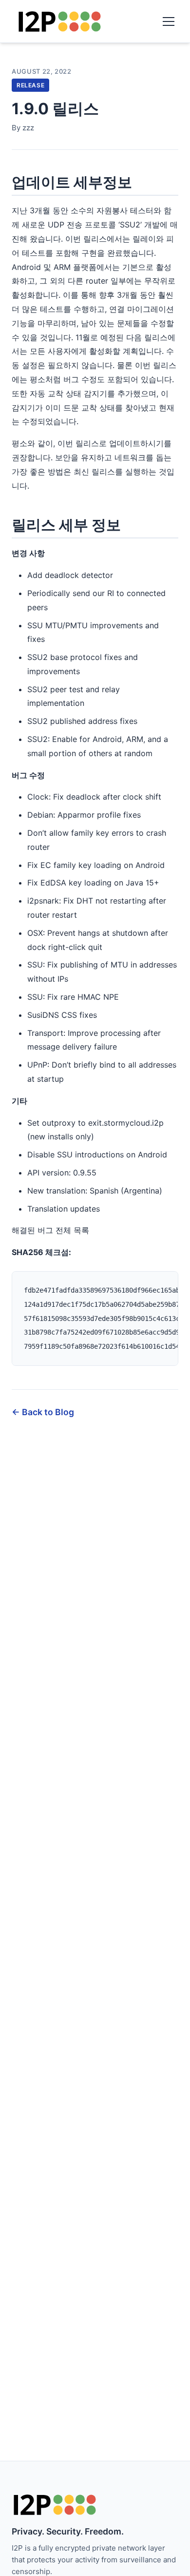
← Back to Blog (43, 1412)
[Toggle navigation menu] (169, 21)
